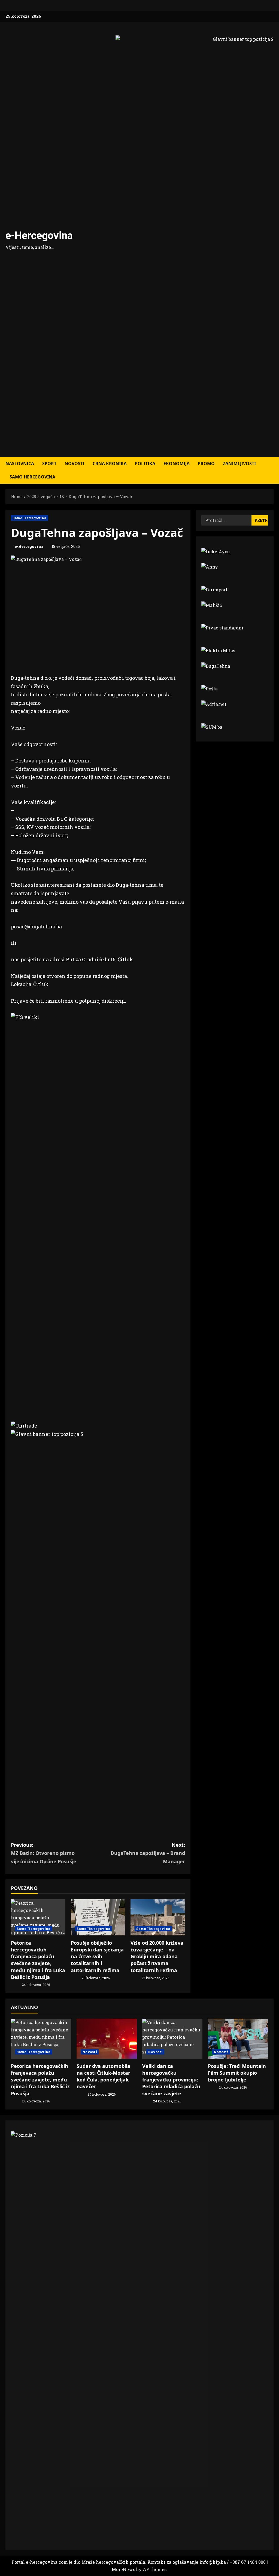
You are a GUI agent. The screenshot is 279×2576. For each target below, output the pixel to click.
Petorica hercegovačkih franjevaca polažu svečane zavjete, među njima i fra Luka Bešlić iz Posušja (38, 1960)
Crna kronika (110, 464)
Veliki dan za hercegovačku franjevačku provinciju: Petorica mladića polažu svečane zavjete (171, 2080)
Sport (49, 464)
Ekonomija (177, 464)
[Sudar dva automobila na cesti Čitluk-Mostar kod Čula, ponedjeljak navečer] (107, 2039)
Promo (206, 464)
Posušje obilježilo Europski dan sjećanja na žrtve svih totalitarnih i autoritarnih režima (97, 1956)
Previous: (44, 1853)
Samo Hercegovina (32, 477)
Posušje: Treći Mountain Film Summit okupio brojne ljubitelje (237, 2073)
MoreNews (123, 2569)
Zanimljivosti (239, 464)
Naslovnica (20, 464)
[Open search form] (272, 470)
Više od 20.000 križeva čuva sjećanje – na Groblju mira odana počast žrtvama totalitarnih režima (157, 1956)
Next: (148, 1853)
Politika (145, 464)
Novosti (75, 464)
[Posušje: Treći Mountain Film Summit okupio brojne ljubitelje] (238, 2039)
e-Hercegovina (39, 236)
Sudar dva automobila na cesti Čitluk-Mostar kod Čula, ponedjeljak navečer (103, 2076)
